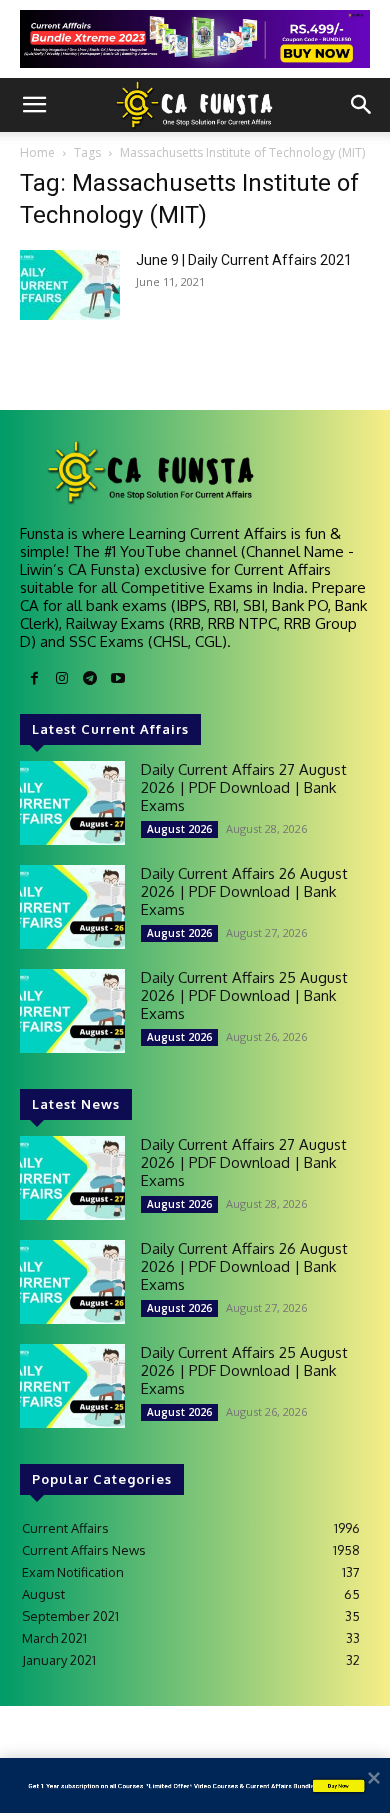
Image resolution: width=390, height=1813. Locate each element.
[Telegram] (90, 679)
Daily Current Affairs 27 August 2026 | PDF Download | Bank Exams (244, 787)
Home (37, 152)
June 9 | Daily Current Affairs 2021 (244, 260)
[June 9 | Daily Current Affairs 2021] (70, 285)
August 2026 (179, 829)
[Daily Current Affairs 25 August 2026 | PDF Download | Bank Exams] (72, 1011)
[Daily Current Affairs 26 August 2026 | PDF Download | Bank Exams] (72, 907)
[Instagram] (62, 679)
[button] (34, 105)
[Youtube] (118, 679)
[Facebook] (34, 679)
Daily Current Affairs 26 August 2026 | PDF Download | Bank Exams (244, 891)
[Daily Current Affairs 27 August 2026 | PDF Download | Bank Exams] (72, 803)
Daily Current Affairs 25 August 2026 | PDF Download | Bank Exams (244, 995)
